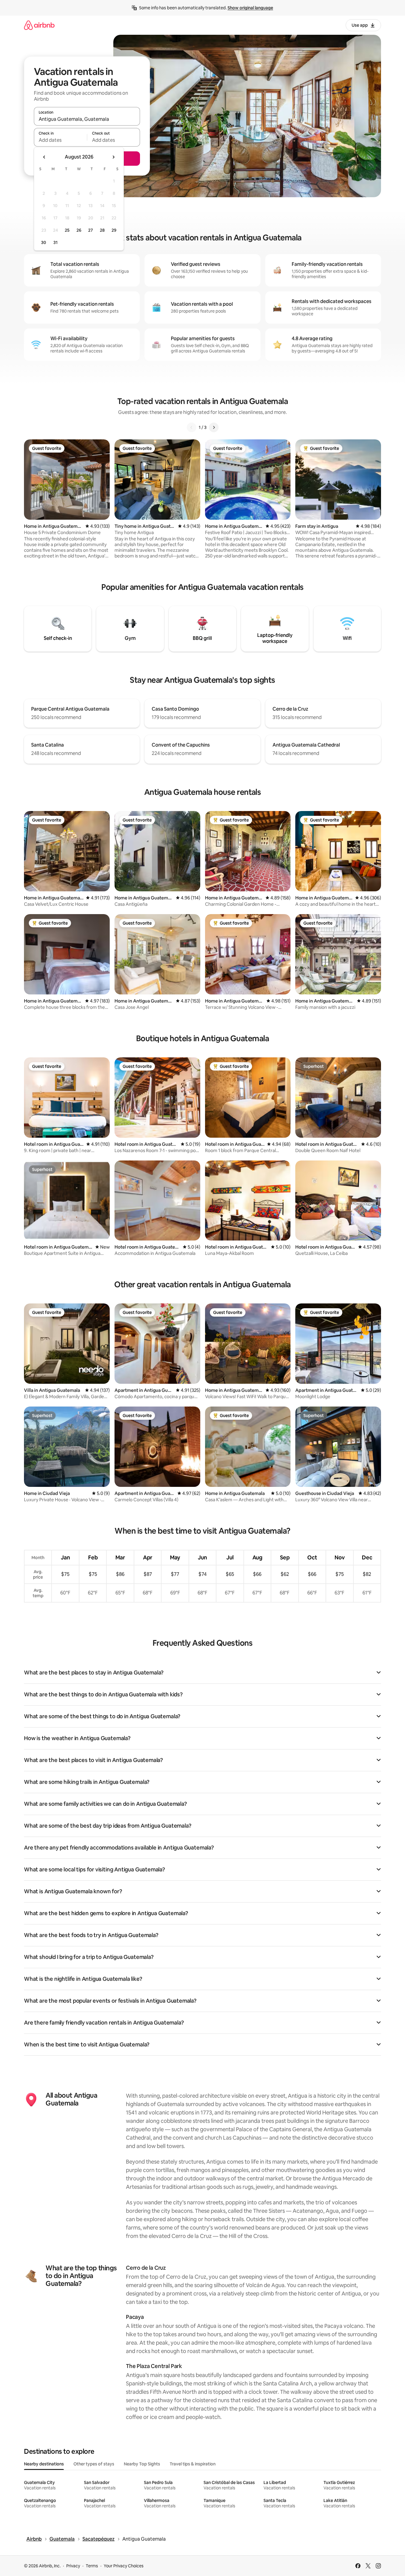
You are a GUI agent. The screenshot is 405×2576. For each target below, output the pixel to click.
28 (102, 230)
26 (79, 230)
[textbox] (60, 140)
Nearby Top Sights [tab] (142, 2464)
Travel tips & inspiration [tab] (193, 2464)
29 (114, 230)
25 (67, 230)
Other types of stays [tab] (94, 2464)
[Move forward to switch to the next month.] (113, 157)
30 (44, 242)
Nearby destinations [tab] (44, 2464)
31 (55, 242)
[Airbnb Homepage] (39, 25)
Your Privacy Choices (124, 2566)
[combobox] (87, 119)
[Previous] (192, 427)
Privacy (73, 2566)
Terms (92, 2566)
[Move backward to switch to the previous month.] (44, 157)
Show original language (250, 8)
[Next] (214, 427)
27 (91, 230)
